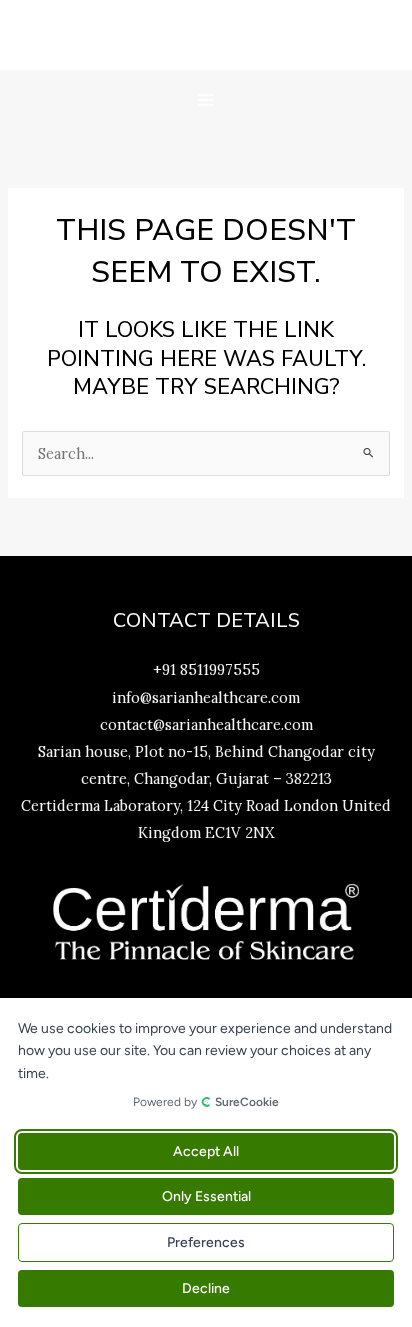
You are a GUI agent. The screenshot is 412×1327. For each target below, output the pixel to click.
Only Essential (206, 1196)
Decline (206, 1288)
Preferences (206, 1242)
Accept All (206, 1151)
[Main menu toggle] (206, 100)
